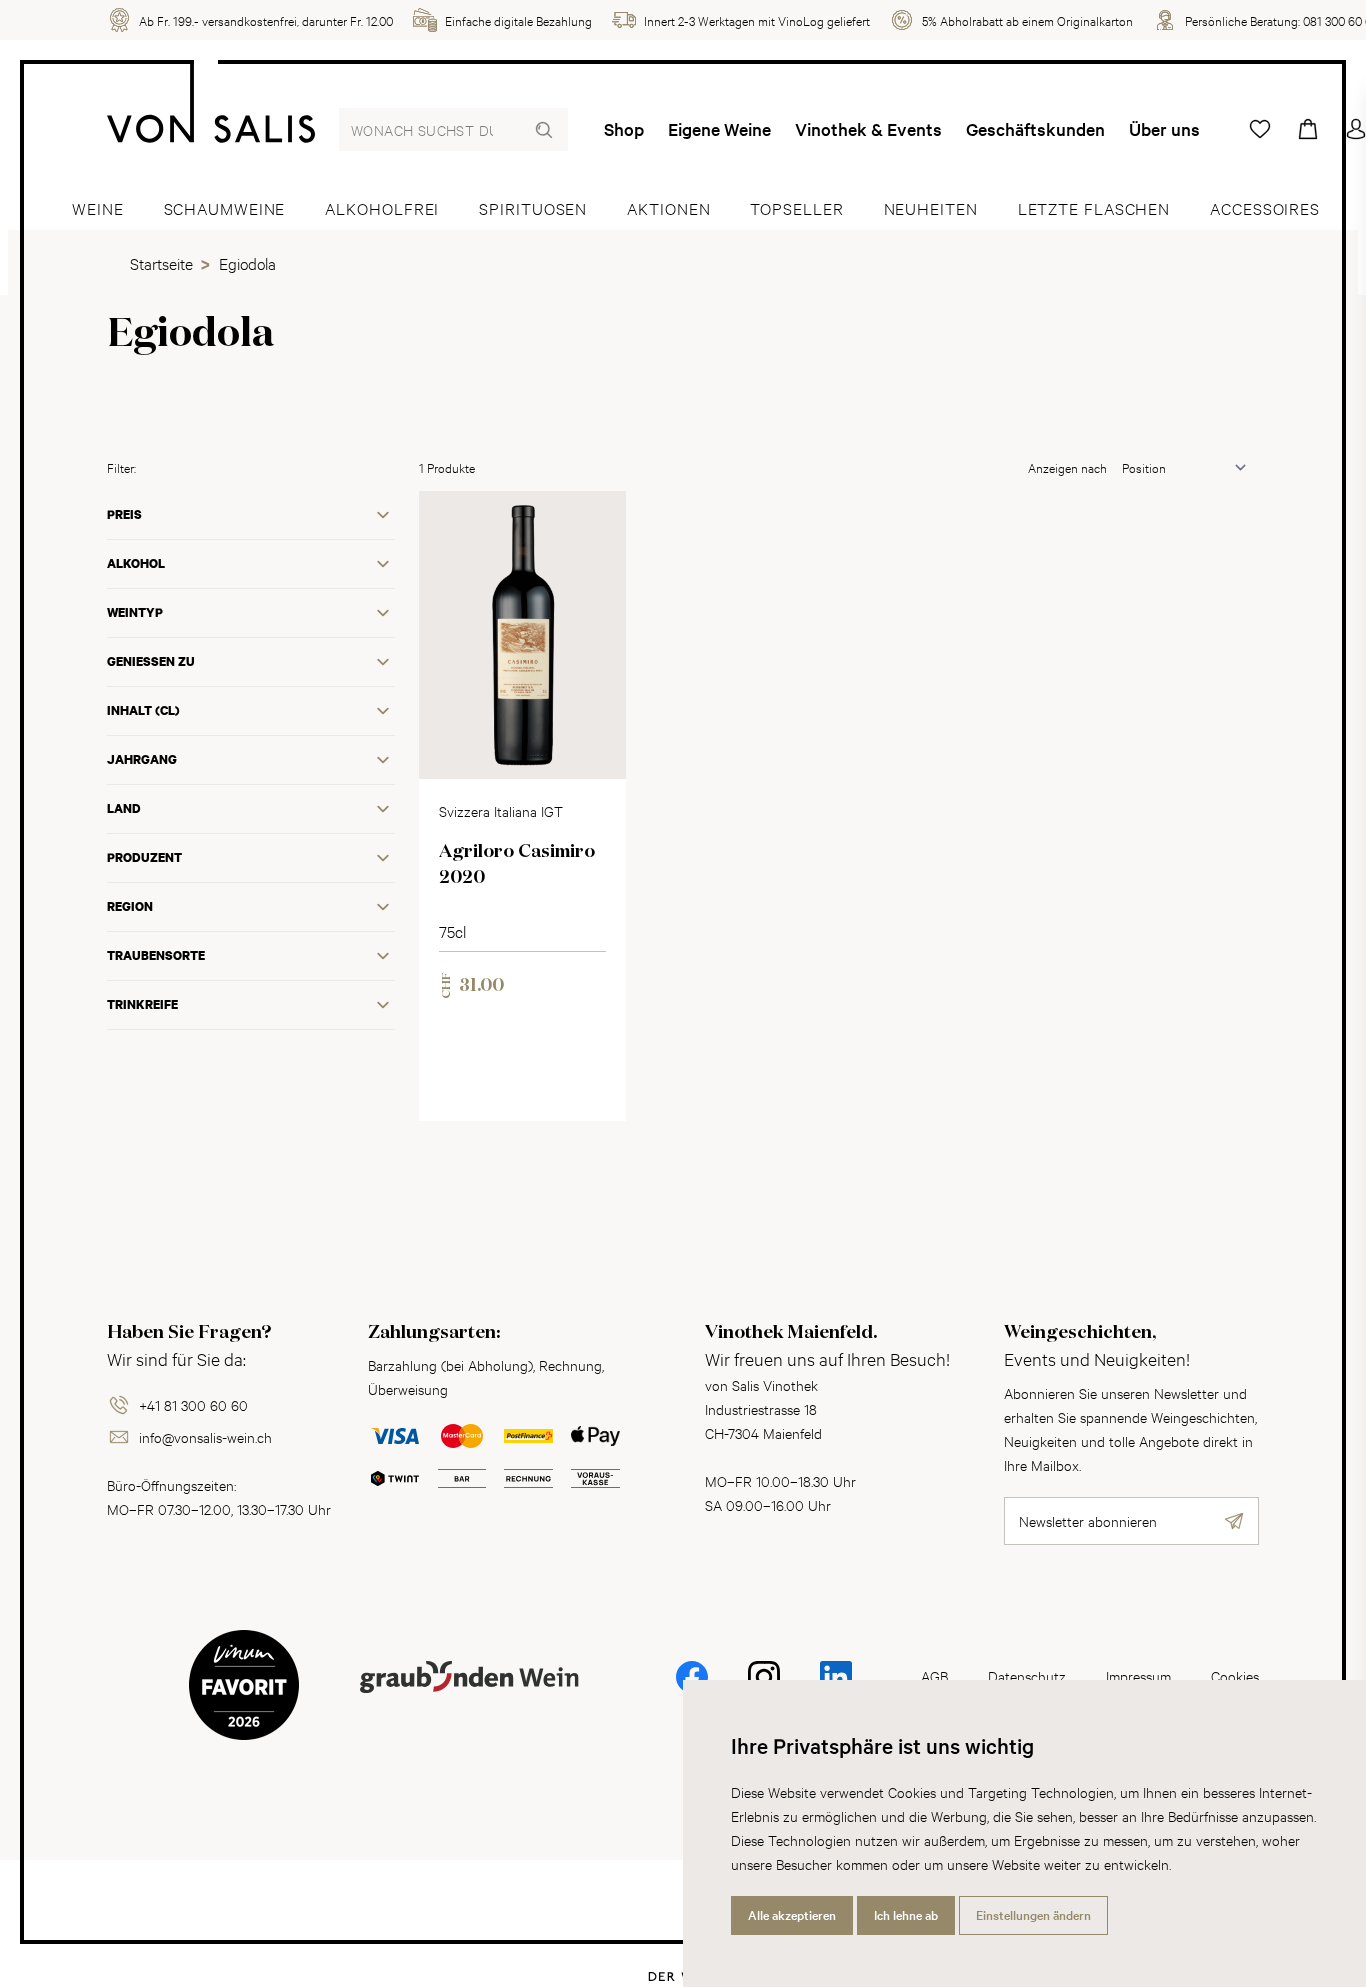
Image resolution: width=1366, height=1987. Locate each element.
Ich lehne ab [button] (906, 1915)
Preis (124, 514)
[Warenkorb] (1308, 129)
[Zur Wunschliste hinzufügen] (594, 523)
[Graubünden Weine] (469, 1700)
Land (124, 808)
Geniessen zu (151, 661)
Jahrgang (142, 759)
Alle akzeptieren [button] (792, 1915)
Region (130, 906)
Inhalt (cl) (143, 710)
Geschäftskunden (1035, 129)
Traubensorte (156, 955)
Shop (624, 129)
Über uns (1164, 129)
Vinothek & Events (868, 129)
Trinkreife (142, 1004)
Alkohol (136, 563)
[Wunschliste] (1260, 129)
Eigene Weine (719, 129)
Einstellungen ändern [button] (1033, 1915)
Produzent (144, 857)
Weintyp (135, 612)
